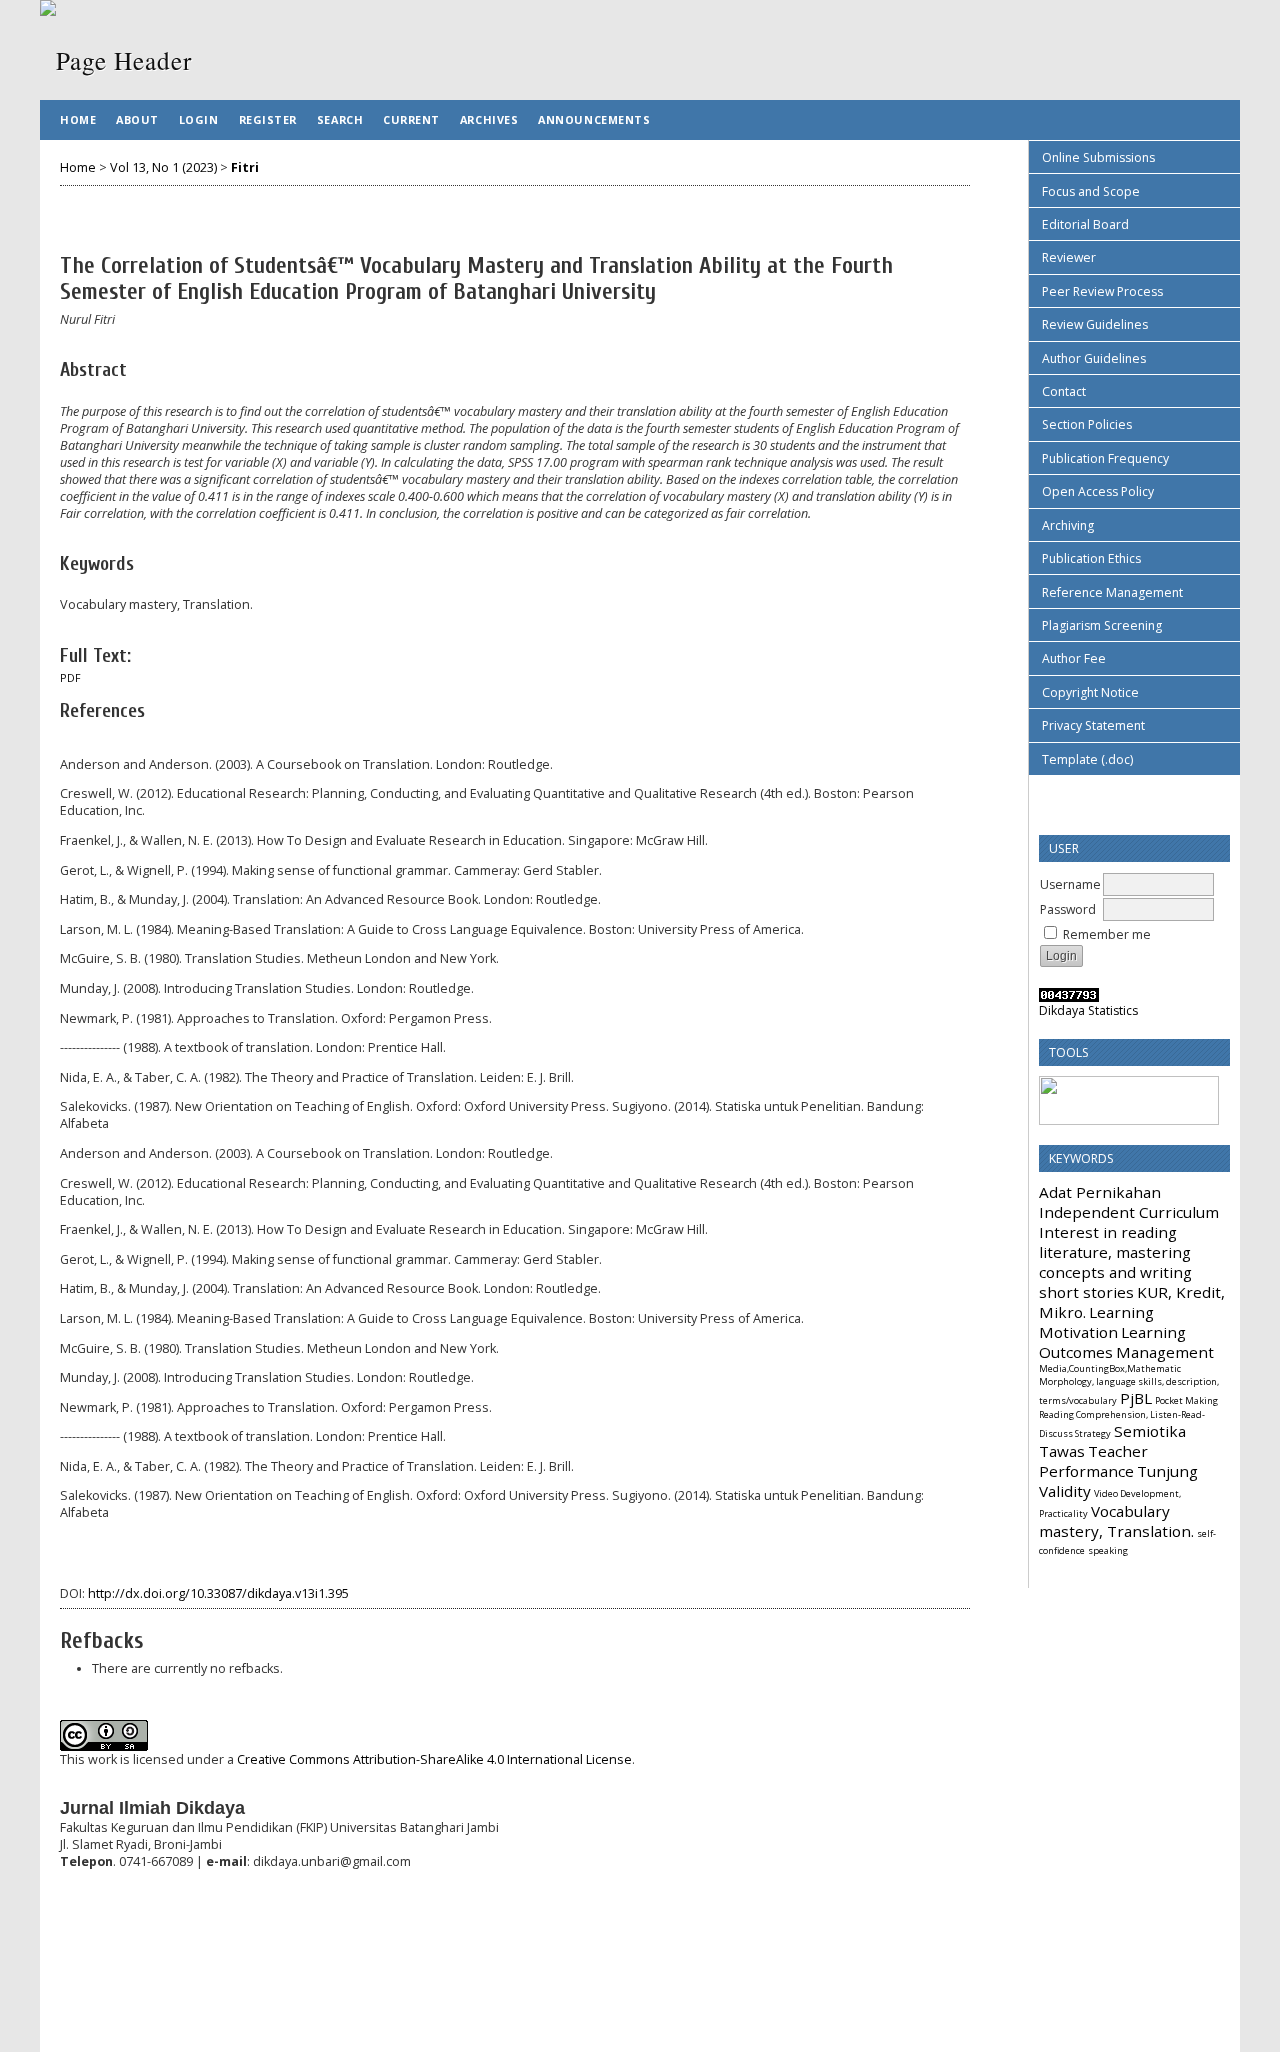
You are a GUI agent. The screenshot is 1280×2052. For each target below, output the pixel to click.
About (137, 119)
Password (1068, 909)
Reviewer (1069, 257)
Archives (489, 119)
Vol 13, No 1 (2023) (163, 167)
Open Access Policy (1098, 491)
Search (340, 119)
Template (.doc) (1087, 759)
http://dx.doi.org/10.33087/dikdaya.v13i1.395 (218, 1593)
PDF (70, 678)
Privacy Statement (1093, 725)
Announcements (594, 119)
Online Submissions (1098, 157)
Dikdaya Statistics (1088, 1010)
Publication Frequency (1105, 458)
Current (411, 119)
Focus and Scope (1091, 191)
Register (268, 119)
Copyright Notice (1090, 692)
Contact (1064, 391)
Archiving (1068, 525)
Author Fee (1074, 658)
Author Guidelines (1094, 358)
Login (199, 119)
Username (1070, 884)
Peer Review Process (1102, 291)
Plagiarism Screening (1102, 625)
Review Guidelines (1095, 324)
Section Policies (1087, 424)
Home (78, 119)
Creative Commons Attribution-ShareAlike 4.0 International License (434, 1759)
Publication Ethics (1091, 558)
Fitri (245, 167)
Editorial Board (1085, 224)
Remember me (1107, 934)
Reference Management (1112, 592)
